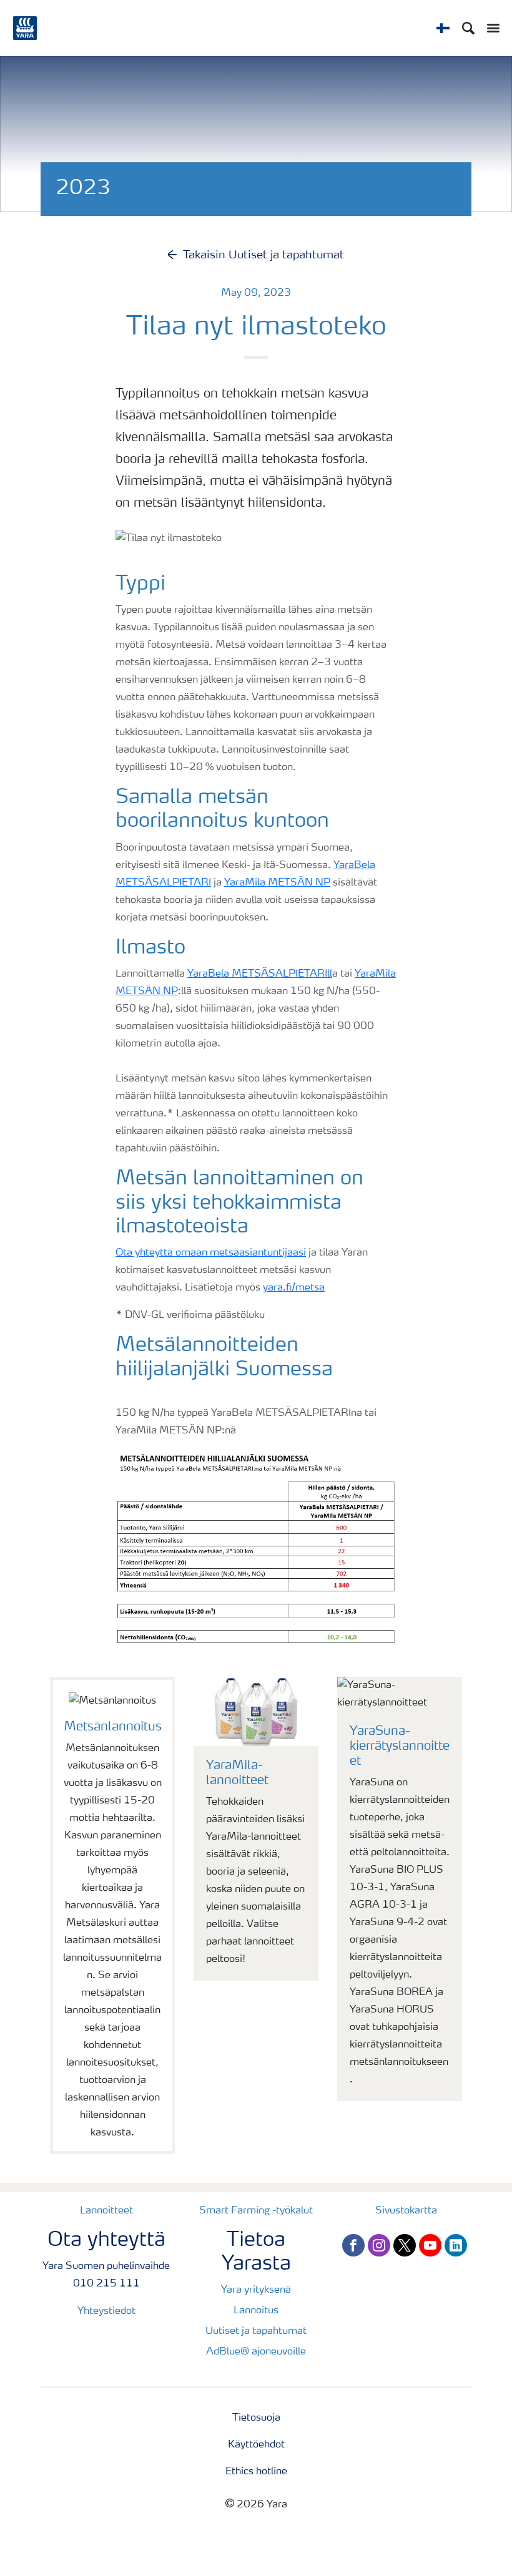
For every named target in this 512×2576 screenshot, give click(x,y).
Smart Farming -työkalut (256, 2211)
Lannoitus (256, 2311)
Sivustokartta (406, 2211)
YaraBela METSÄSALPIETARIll (260, 974)
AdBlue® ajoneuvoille (256, 2352)
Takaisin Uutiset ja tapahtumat (263, 255)
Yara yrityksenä (256, 2290)
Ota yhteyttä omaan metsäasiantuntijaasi (211, 1253)
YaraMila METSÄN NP (277, 883)
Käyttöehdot (256, 2445)
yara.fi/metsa (294, 1288)
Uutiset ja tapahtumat (256, 2331)
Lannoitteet (106, 2211)
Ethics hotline (256, 2472)
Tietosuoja (256, 2418)
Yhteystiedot (106, 2311)
